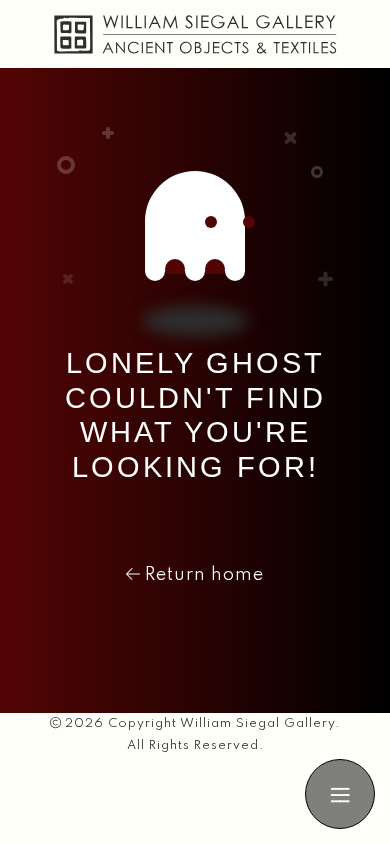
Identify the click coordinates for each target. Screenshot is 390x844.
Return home (202, 575)
